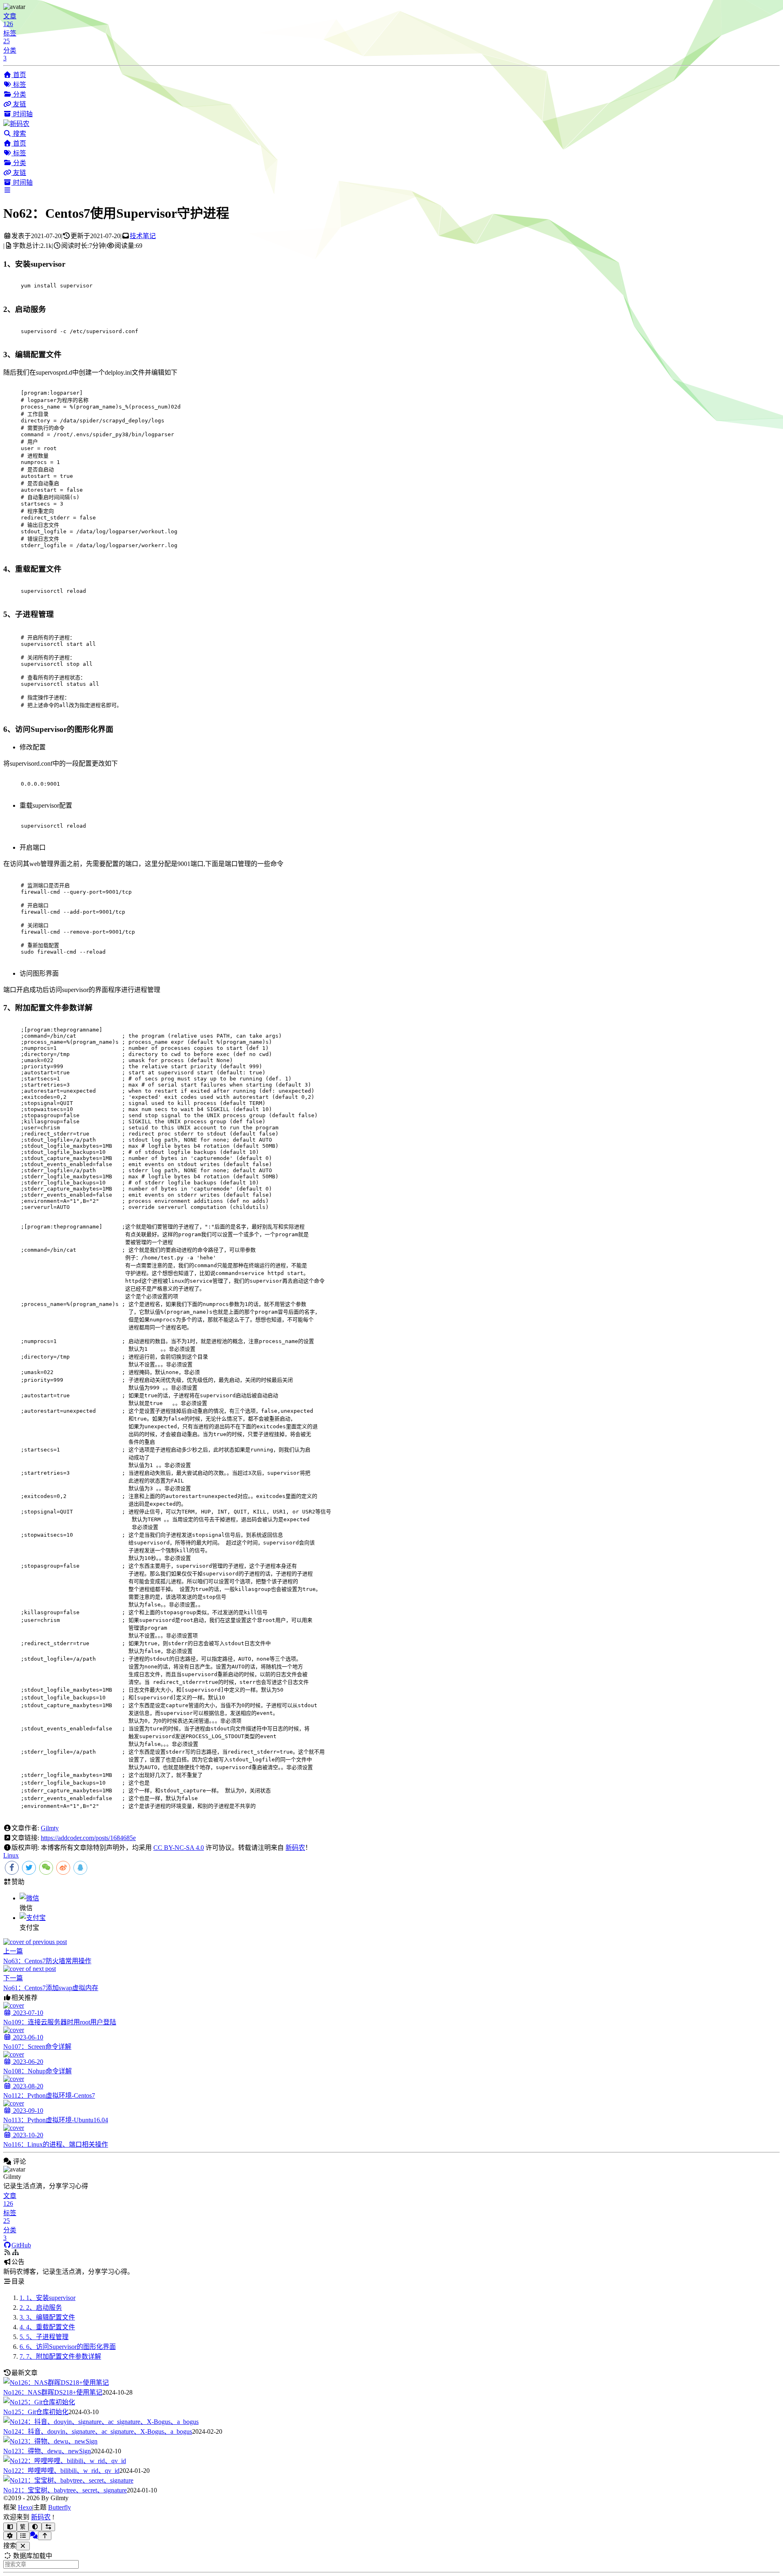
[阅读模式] (10, 2527)
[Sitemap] (7, 2252)
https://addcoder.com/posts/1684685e (88, 1838)
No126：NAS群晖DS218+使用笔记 (53, 2392)
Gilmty (50, 1828)
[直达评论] (34, 2535)
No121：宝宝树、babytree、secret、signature (65, 2490)
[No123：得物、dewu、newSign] (50, 2441)
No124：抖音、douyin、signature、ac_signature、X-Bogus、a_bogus (98, 2431)
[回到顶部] (45, 2536)
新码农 (295, 1848)
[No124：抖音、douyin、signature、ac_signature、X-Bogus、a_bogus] (101, 2422)
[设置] (10, 2536)
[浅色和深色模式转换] (35, 2527)
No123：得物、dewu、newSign (47, 2451)
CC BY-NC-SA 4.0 (179, 1848)
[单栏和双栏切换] (48, 2527)
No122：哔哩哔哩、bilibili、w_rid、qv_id (61, 2471)
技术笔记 (143, 236)
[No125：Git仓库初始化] (39, 2402)
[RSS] (15, 2252)
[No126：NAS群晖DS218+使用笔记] (56, 2383)
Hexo (25, 2507)
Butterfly (60, 2507)
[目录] (23, 2536)
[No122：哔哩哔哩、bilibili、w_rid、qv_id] (65, 2461)
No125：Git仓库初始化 (36, 2412)
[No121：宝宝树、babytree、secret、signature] (68, 2480)
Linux (11, 1855)
